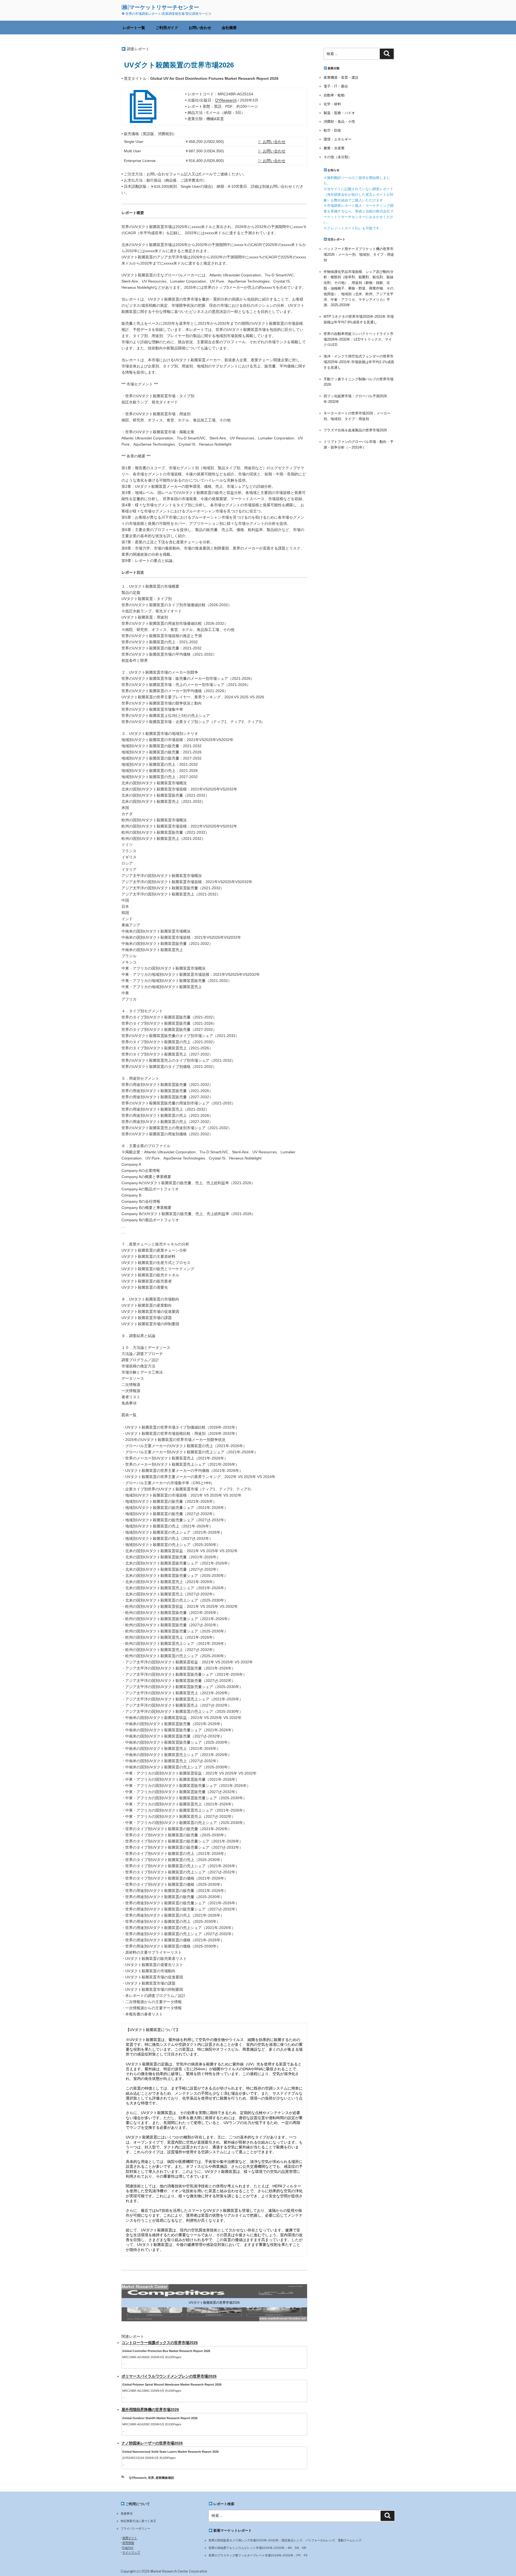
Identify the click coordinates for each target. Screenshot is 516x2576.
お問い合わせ (200, 28)
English (128, 2548)
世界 (151, 2478)
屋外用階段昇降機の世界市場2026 (150, 2409)
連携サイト (130, 2538)
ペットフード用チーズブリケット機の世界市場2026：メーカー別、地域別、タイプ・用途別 (359, 254)
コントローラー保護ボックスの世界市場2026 (160, 2343)
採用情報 (128, 2543)
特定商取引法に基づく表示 (138, 2521)
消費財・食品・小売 (339, 122)
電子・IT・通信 (336, 86)
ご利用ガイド (167, 28)
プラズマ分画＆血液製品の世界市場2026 (355, 430)
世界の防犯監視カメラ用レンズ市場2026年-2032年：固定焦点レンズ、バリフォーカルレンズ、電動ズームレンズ (285, 2540)
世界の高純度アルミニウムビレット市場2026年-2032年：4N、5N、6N (257, 2548)
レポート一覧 (134, 28)
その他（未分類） (338, 157)
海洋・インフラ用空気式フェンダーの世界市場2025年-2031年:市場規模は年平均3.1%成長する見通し (359, 362)
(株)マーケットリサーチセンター (160, 7)
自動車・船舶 (334, 95)
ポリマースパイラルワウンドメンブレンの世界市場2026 (169, 2376)
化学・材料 (332, 104)
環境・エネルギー (338, 139)
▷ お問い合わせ (272, 142)
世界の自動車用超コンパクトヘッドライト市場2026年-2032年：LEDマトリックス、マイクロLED (359, 339)
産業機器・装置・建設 (341, 77)
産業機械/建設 (165, 2478)
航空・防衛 (332, 130)
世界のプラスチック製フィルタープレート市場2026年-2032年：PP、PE (258, 2555)
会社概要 (229, 28)
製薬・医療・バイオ (339, 113)
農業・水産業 (334, 148)
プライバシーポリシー (135, 2528)
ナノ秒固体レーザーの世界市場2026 (152, 2443)
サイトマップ (131, 2552)
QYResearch (226, 100)
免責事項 (127, 2513)
